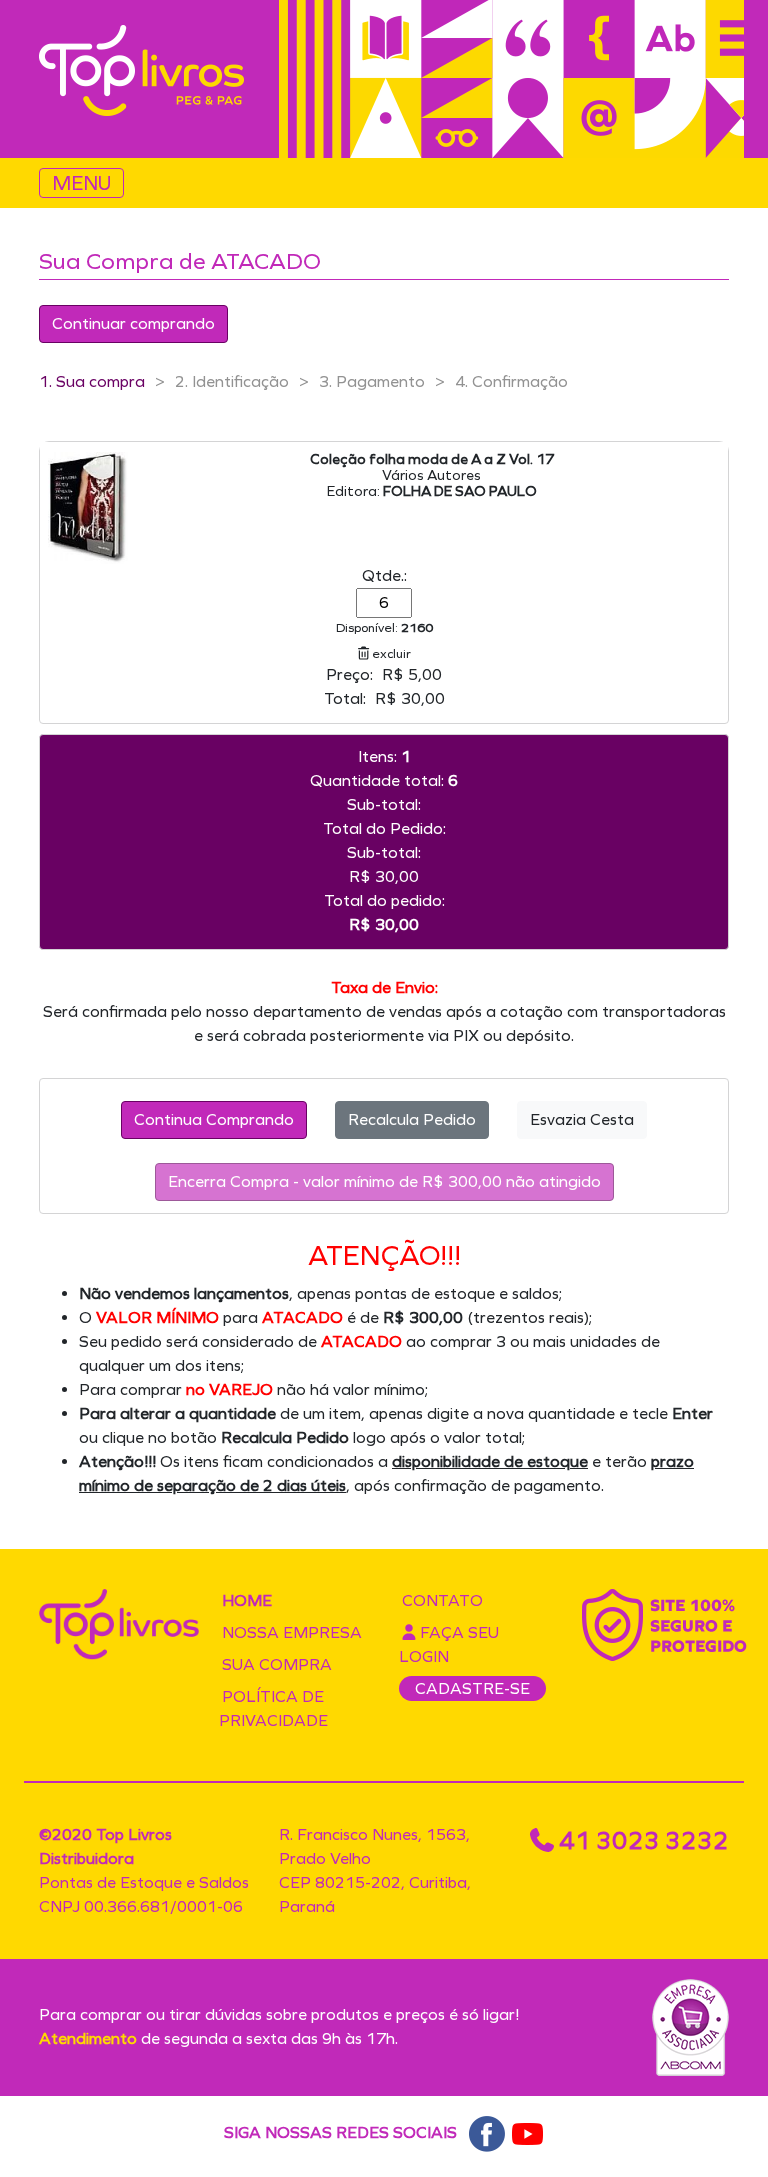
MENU (81, 183)
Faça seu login (449, 1644)
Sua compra (277, 1664)
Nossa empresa (292, 1632)
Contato (442, 1600)
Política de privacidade (273, 1708)
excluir (390, 653)
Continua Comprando (214, 1119)
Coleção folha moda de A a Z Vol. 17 (432, 459)
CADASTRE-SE (472, 1688)
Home (247, 1600)
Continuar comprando (133, 323)
